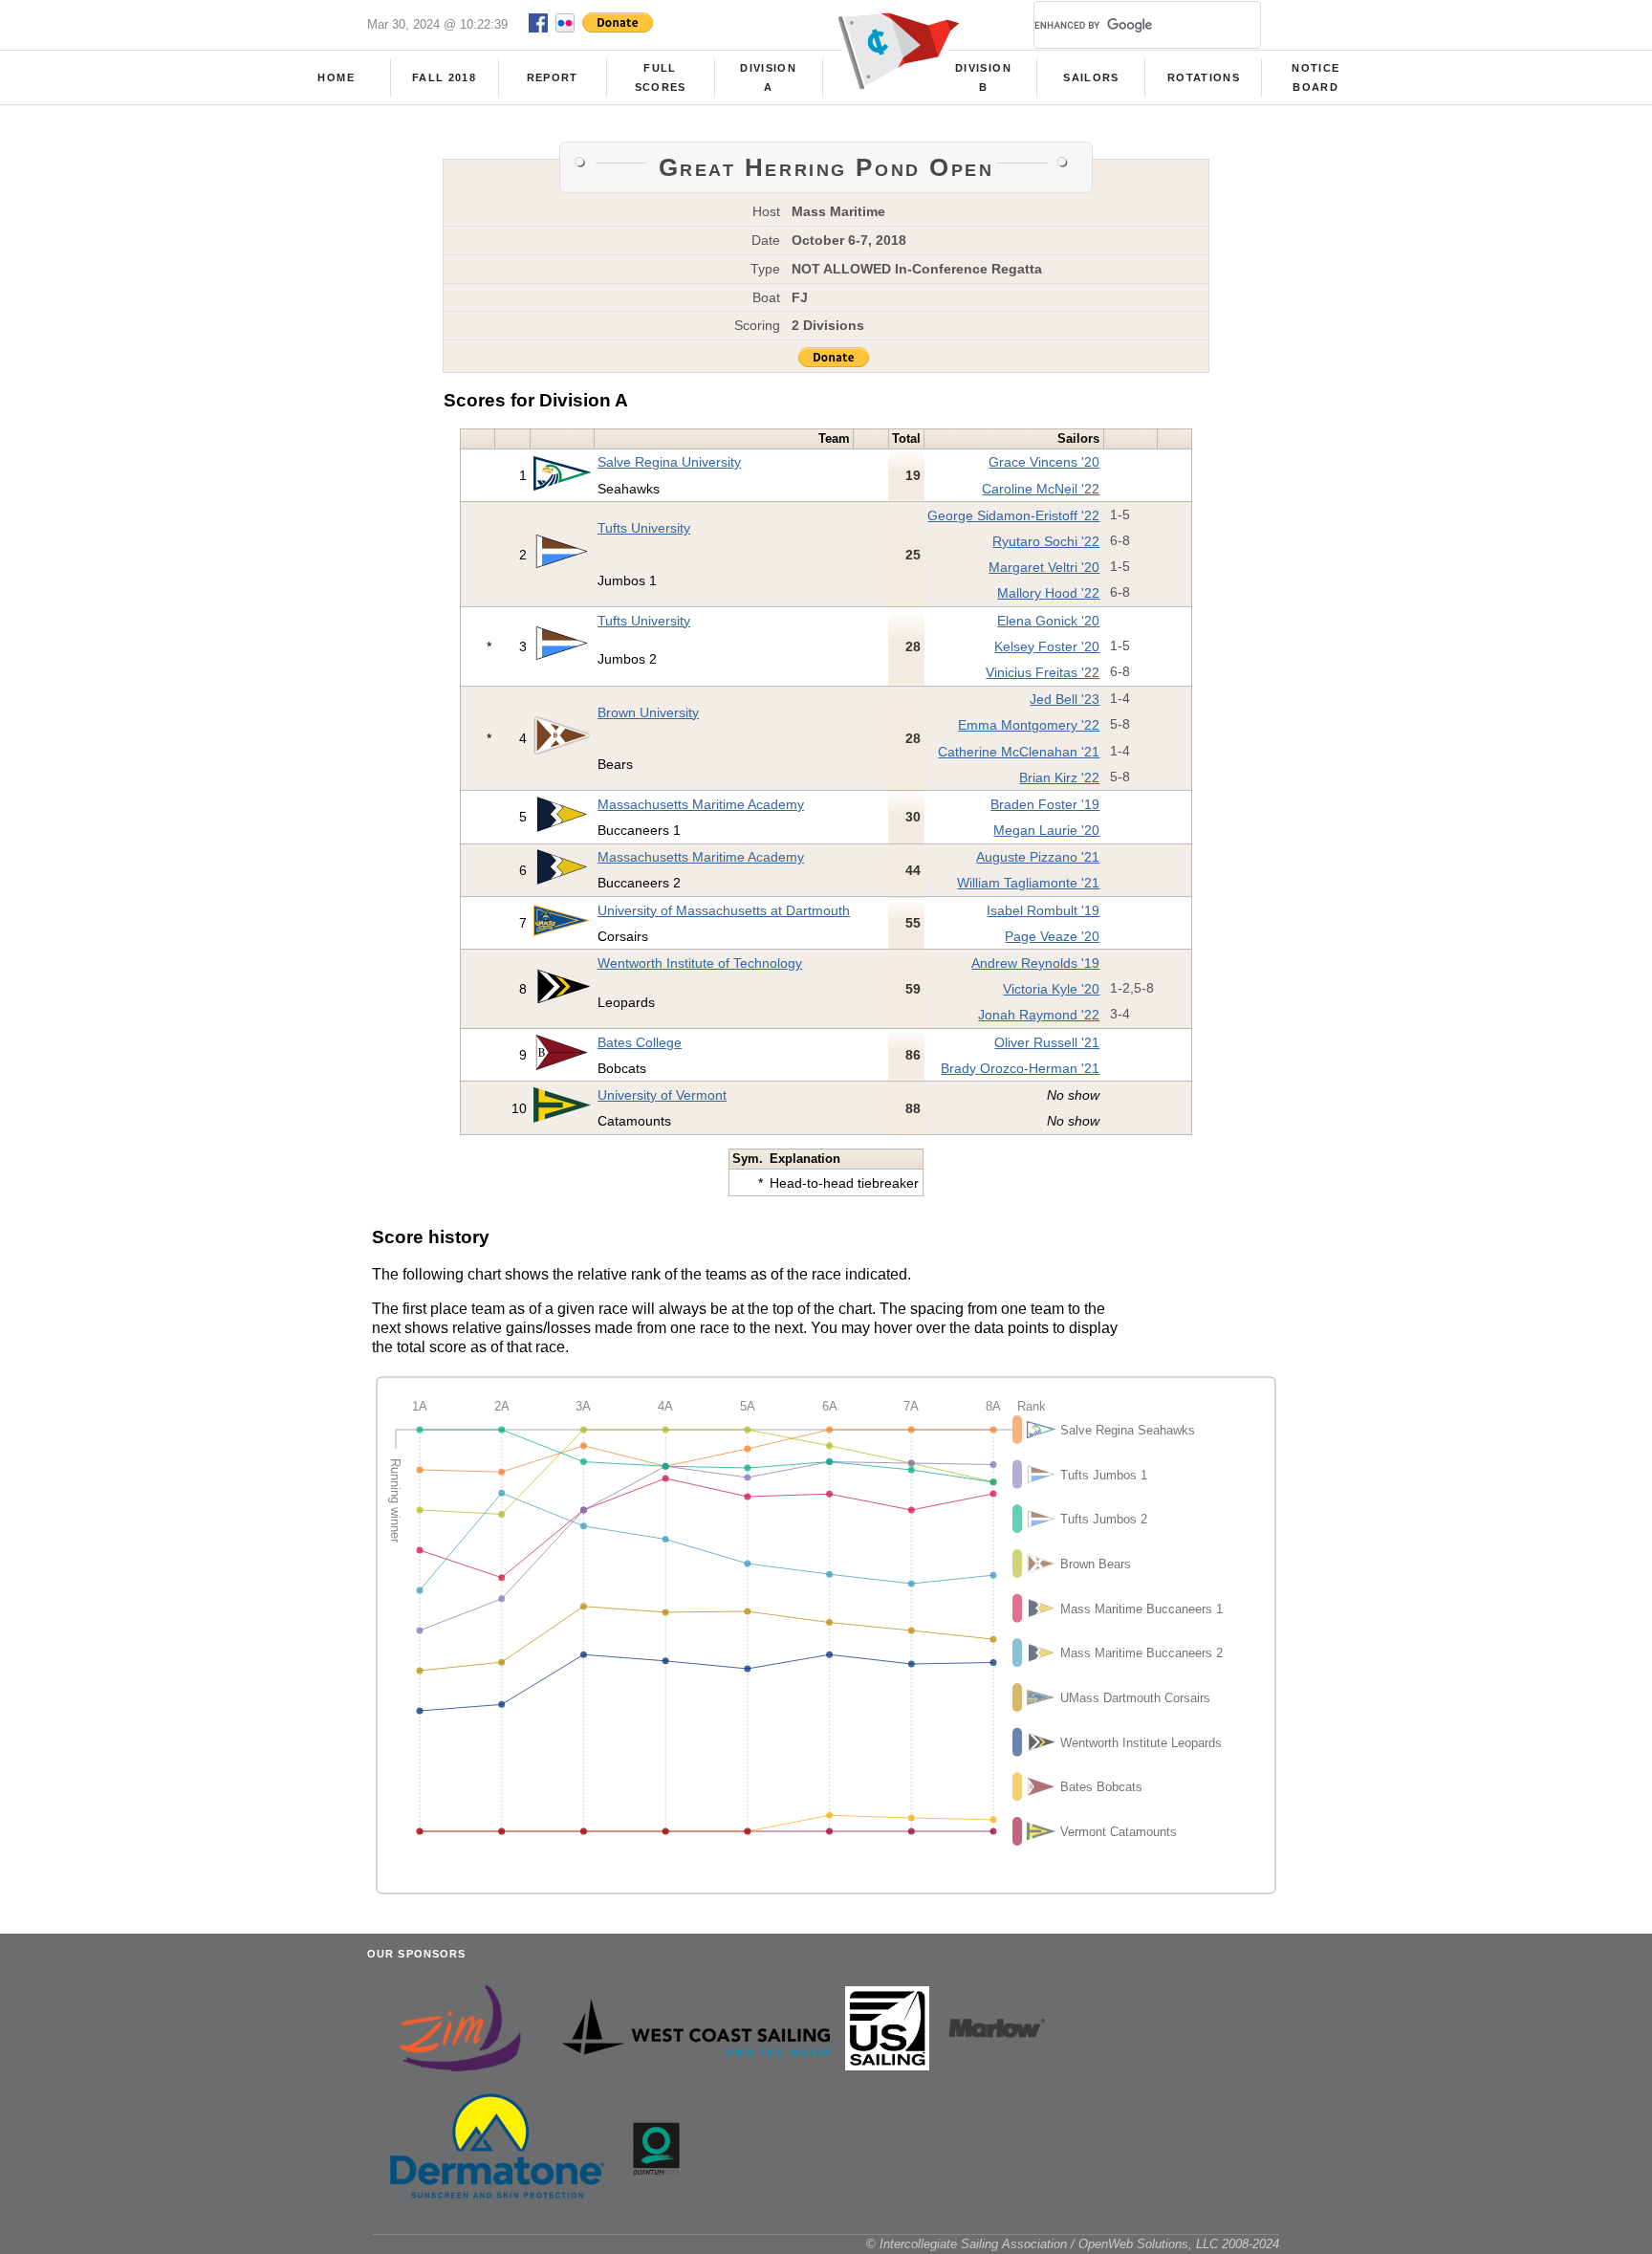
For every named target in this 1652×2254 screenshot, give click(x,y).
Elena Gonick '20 (1048, 621)
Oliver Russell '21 (1047, 1042)
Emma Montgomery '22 (1029, 725)
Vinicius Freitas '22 (1043, 672)
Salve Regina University (669, 462)
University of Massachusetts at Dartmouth (724, 910)
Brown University (648, 712)
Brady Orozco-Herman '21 (1020, 1068)
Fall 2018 (444, 77)
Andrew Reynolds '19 (1035, 963)
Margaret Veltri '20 (1044, 567)
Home (336, 77)
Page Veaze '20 (1052, 936)
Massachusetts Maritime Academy (701, 804)
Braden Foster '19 (1045, 804)
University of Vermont (662, 1095)
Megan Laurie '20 (1046, 830)
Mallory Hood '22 (1048, 593)
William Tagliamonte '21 (1028, 883)
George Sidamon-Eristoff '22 (1013, 515)
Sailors (1091, 77)
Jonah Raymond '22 (1039, 1015)
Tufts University (644, 528)
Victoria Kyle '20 (1051, 989)
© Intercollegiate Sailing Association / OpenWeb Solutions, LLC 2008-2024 (1073, 2244)
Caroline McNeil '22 (1041, 489)
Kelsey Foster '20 (1047, 646)
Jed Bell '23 (1065, 699)
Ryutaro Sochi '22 (1046, 541)
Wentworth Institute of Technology (700, 963)
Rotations (1204, 77)
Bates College (640, 1042)
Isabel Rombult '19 (1043, 910)
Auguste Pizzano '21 (1038, 857)
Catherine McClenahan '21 (1019, 752)
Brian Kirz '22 (1059, 777)
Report (553, 77)
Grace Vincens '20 (1044, 462)
